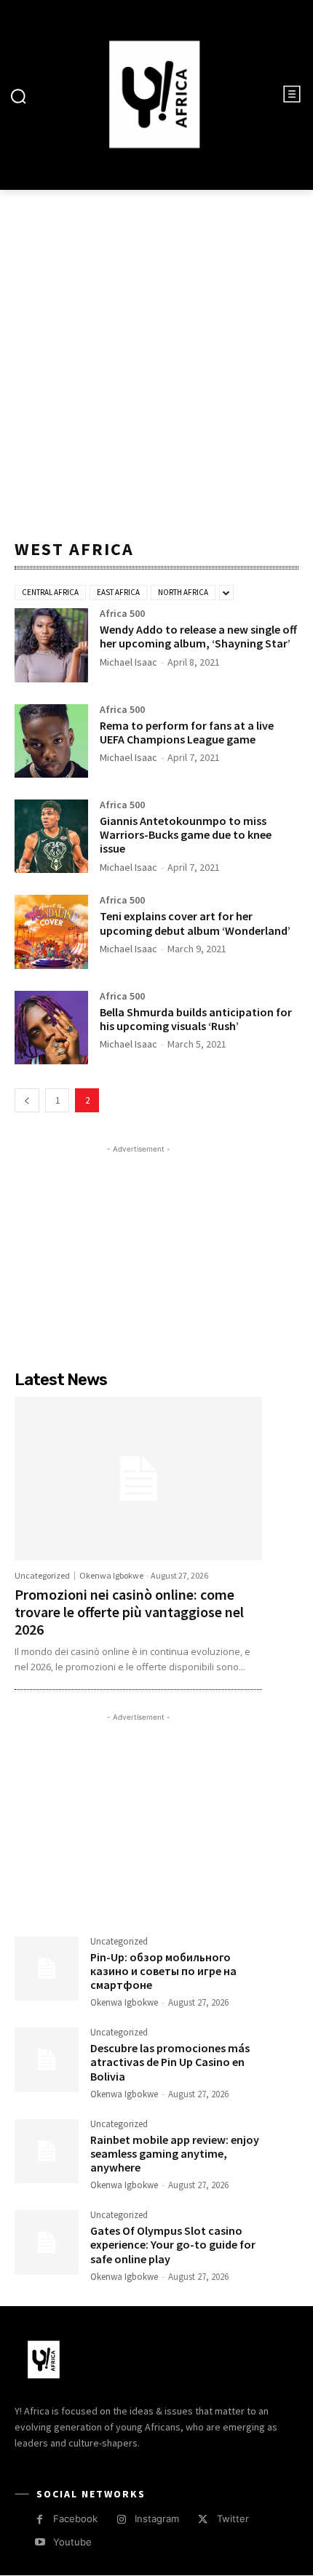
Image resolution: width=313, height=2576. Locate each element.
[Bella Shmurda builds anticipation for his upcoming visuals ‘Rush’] (51, 1028)
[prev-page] (27, 1100)
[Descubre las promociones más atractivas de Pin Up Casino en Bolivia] (47, 2059)
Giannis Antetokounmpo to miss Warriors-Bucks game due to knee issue (186, 834)
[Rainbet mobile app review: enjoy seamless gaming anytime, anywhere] (47, 2151)
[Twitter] (203, 2520)
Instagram (157, 2519)
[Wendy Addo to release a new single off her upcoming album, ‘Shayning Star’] (51, 645)
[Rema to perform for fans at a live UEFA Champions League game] (51, 741)
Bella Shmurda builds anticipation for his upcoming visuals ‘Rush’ (196, 1019)
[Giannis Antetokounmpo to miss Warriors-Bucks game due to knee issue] (51, 836)
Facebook (75, 2519)
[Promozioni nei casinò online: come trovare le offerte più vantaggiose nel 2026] (138, 1478)
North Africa (183, 592)
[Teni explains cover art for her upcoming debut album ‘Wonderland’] (51, 932)
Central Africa (50, 592)
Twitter (233, 2519)
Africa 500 (122, 614)
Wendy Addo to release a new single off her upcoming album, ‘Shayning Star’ (198, 636)
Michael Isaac (128, 662)
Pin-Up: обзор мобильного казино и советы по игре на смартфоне (163, 1971)
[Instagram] (121, 2520)
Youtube (72, 2542)
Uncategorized (42, 1576)
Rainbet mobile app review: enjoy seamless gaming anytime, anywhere (175, 2153)
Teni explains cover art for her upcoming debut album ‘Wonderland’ (195, 923)
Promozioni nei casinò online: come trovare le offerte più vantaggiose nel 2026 (129, 1612)
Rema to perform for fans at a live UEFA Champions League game (187, 732)
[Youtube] (40, 2542)
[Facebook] (40, 2520)
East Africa (118, 592)
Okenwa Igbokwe (111, 1575)
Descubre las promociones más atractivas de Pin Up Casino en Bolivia (170, 2062)
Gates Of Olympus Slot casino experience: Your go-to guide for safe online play (173, 2244)
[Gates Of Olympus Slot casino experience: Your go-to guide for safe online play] (47, 2242)
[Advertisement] (156, 361)
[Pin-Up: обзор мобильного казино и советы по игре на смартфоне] (47, 1969)
